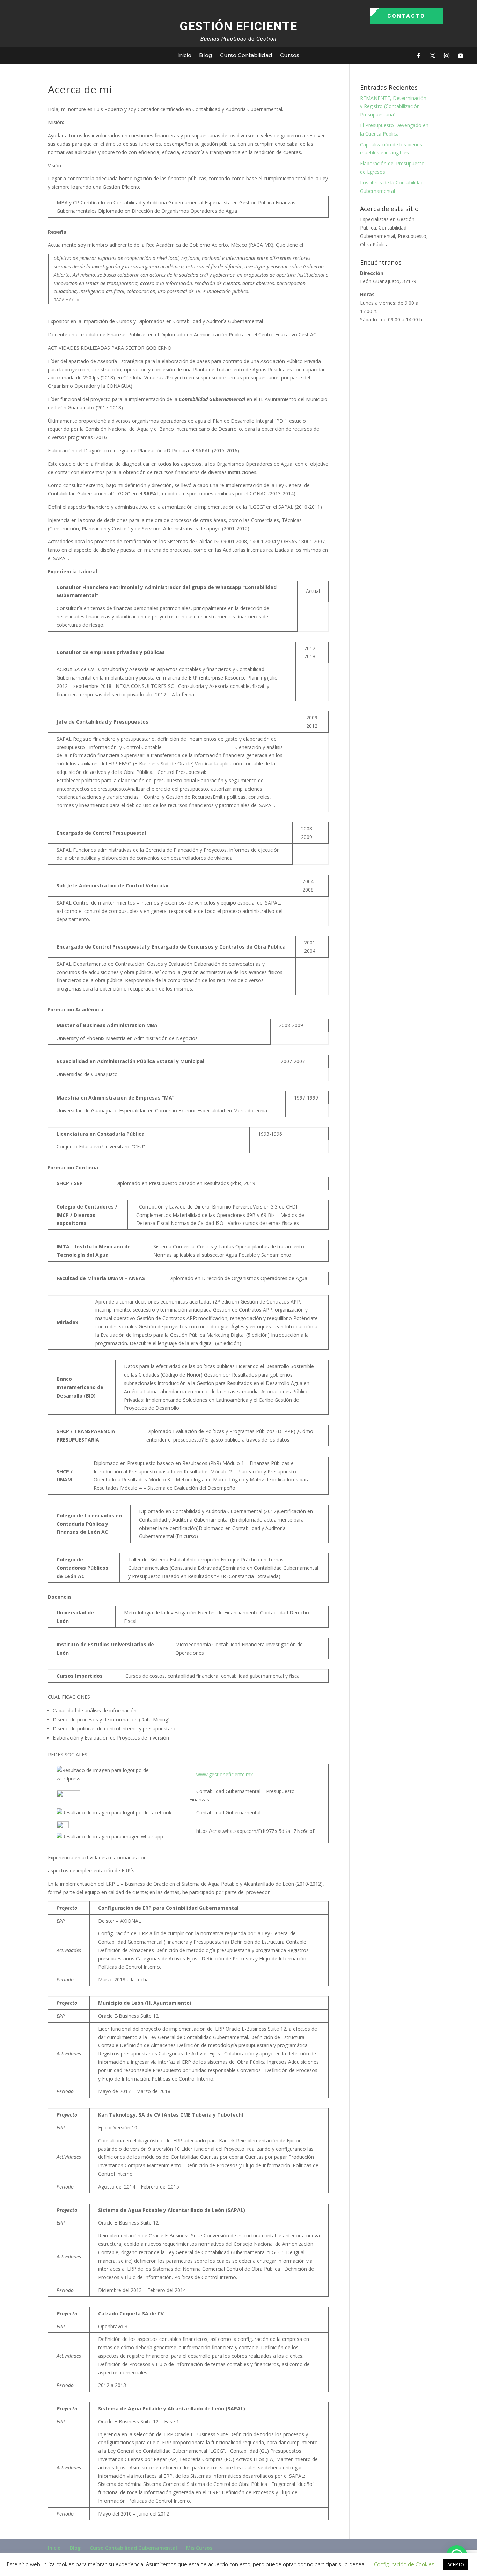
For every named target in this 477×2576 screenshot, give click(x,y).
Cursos (290, 55)
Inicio (184, 55)
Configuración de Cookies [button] (404, 2564)
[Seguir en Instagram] (447, 56)
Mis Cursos (199, 2548)
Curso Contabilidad (246, 55)
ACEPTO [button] (456, 2564)
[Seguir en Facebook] (419, 56)
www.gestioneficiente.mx (225, 1774)
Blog (206, 55)
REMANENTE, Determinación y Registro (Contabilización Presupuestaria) (393, 106)
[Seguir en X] (433, 56)
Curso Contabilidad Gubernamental (133, 2548)
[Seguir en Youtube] (461, 56)
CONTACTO (406, 16)
